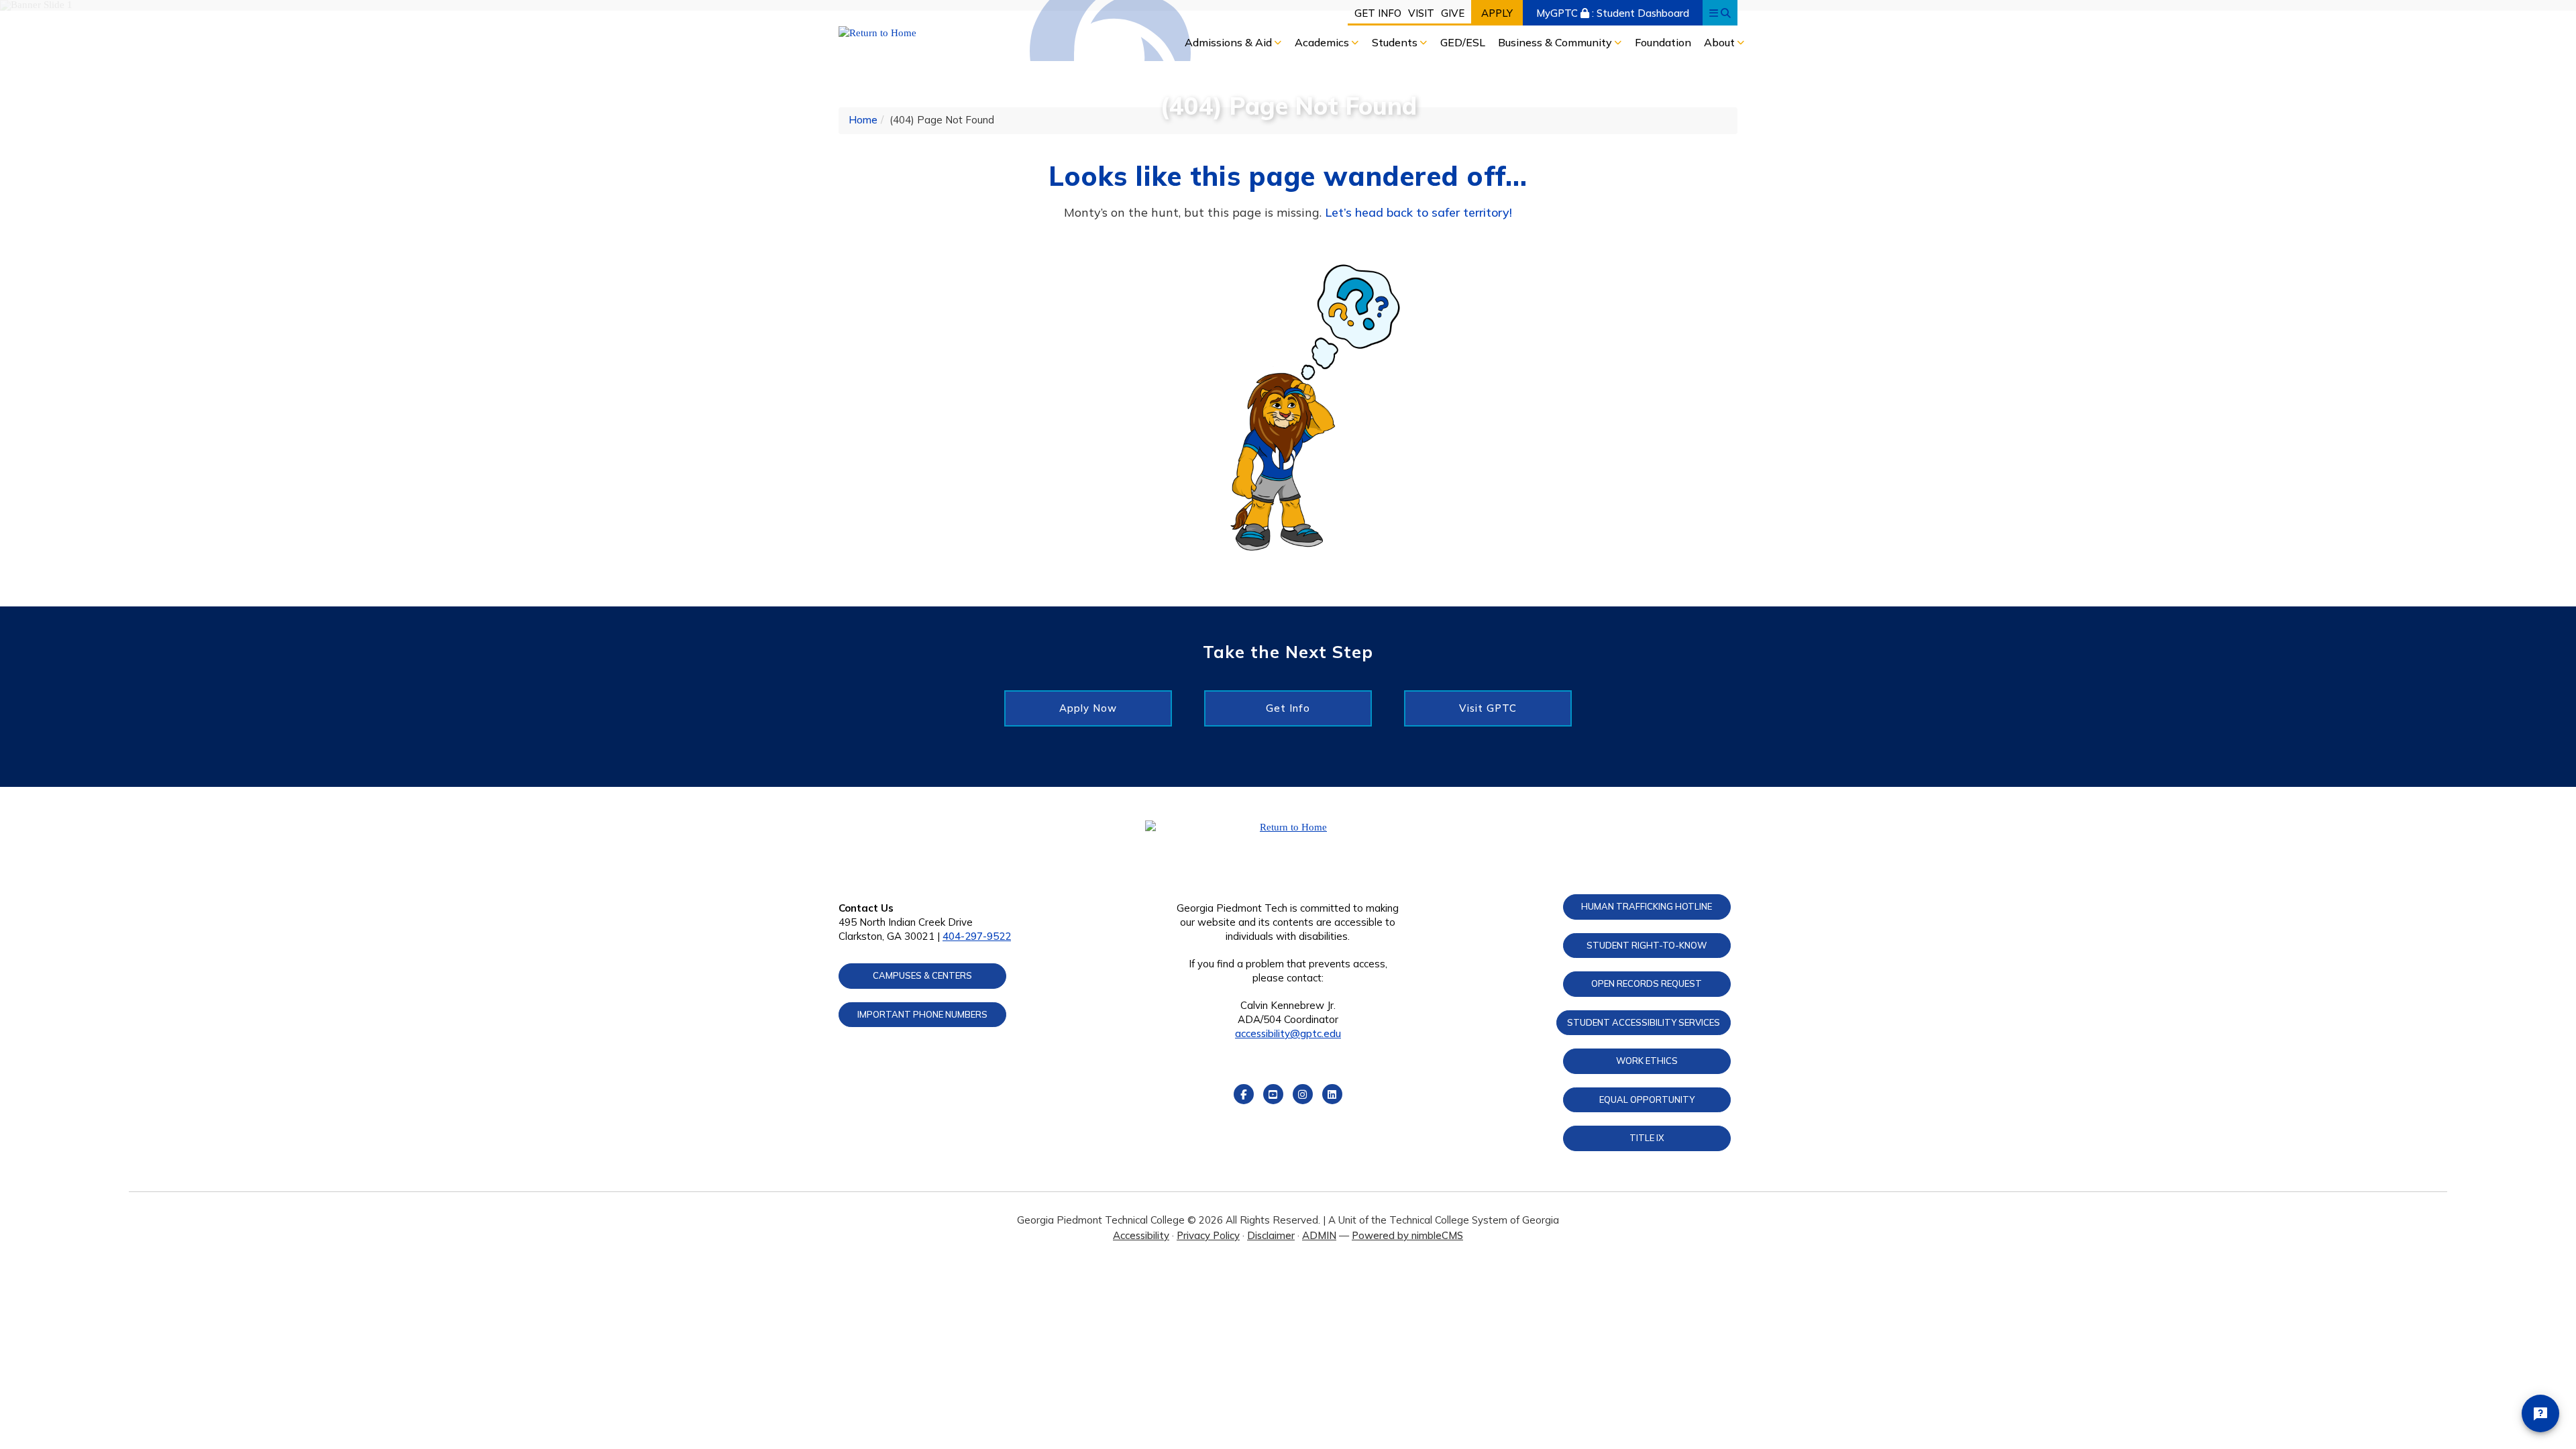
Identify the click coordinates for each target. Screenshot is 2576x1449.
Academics (1323, 42)
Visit (1421, 13)
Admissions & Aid (1230, 42)
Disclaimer (1271, 1235)
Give (1453, 13)
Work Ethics (1647, 1061)
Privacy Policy (1208, 1235)
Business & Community (1556, 42)
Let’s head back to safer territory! (1418, 212)
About (1721, 42)
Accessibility (1141, 1235)
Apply (1497, 13)
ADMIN (1319, 1235)
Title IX (1647, 1138)
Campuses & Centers (922, 975)
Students (1396, 42)
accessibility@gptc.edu (1288, 1033)
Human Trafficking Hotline (1647, 906)
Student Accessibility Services (1644, 1022)
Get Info (1378, 13)
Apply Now (1088, 708)
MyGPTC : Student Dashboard (1613, 13)
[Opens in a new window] (944, 33)
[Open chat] (2540, 1413)
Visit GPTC (1488, 708)
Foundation (1663, 42)
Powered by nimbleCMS (1407, 1235)
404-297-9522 (977, 936)
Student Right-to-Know (1647, 945)
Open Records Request (1647, 983)
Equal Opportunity (1647, 1099)
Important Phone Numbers (922, 1014)
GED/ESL (1463, 42)
